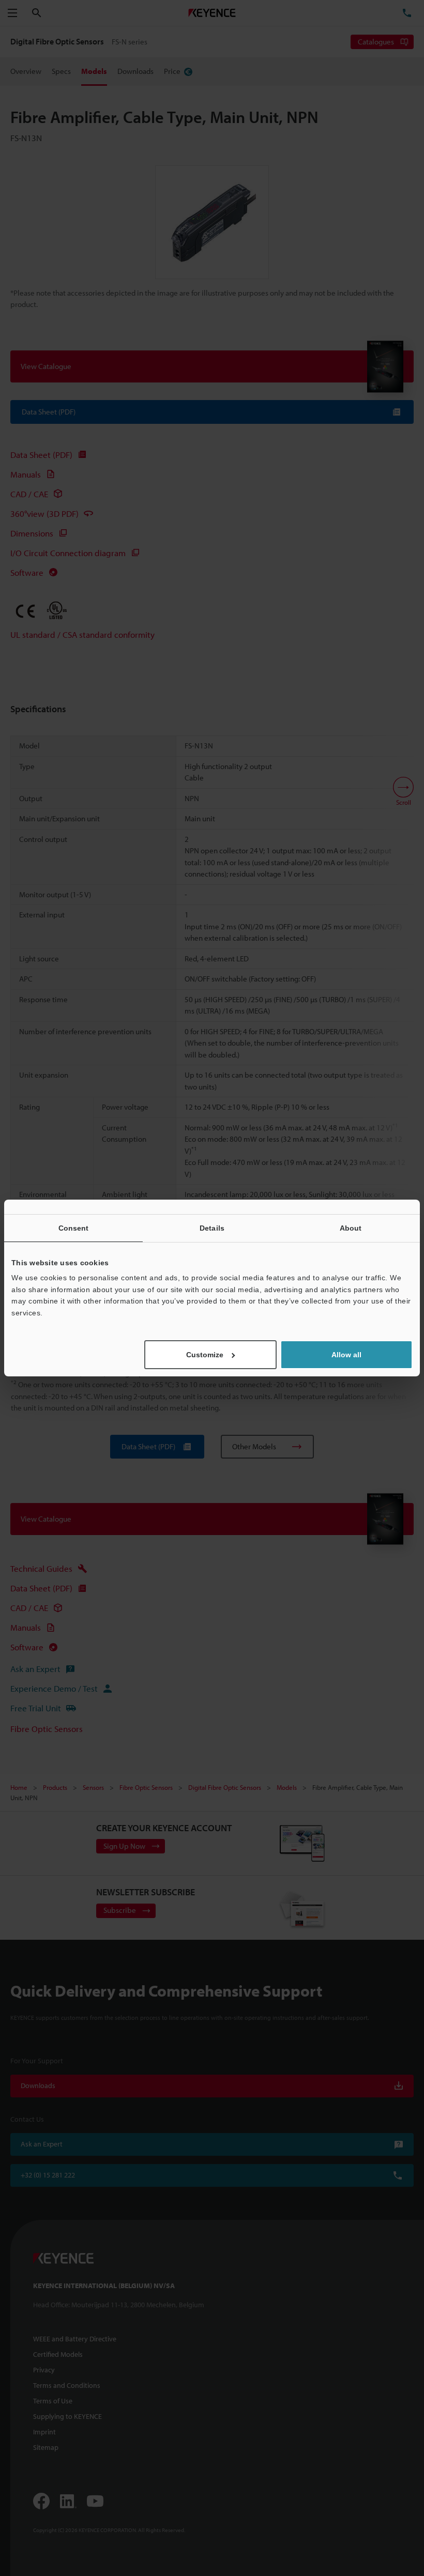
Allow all (346, 1355)
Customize (205, 1355)
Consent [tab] (74, 1228)
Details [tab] (212, 1228)
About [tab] (351, 1228)
